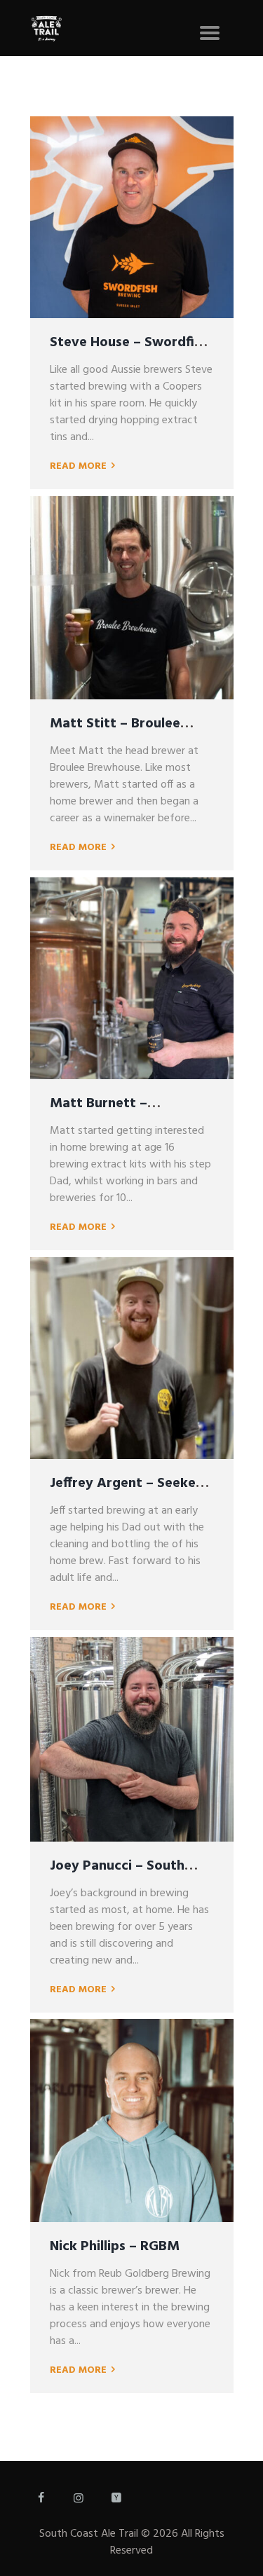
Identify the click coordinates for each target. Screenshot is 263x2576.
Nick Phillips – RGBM (115, 2247)
